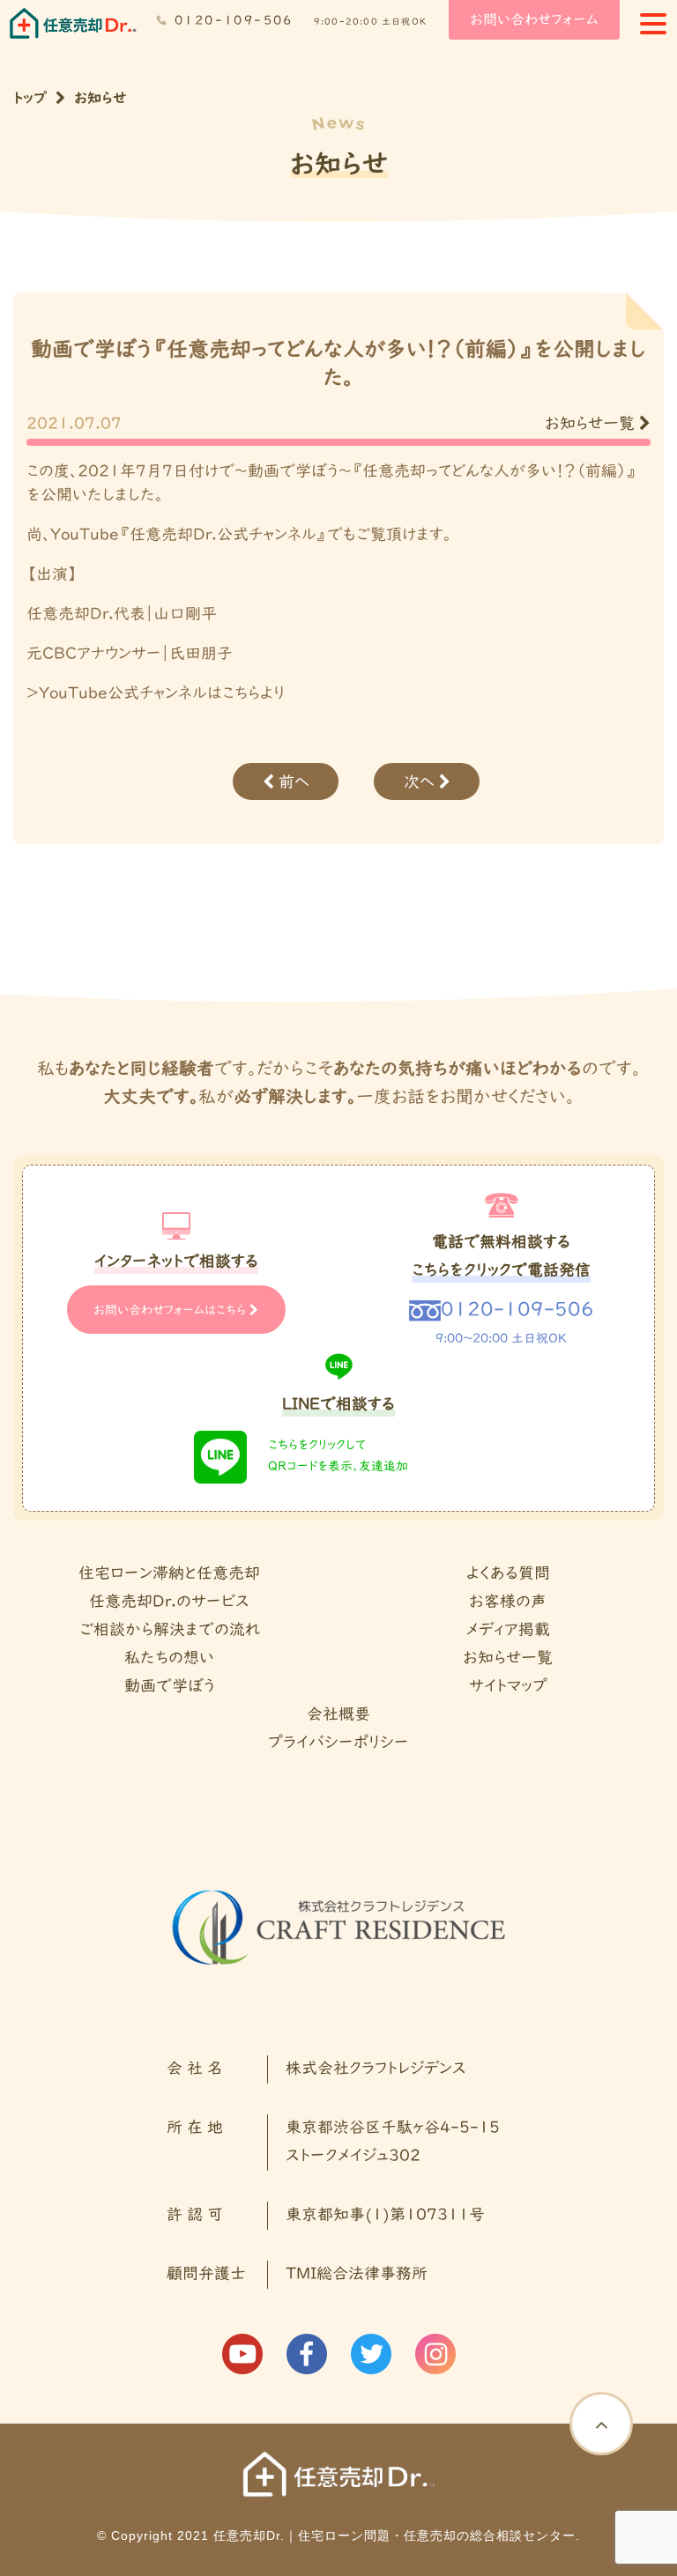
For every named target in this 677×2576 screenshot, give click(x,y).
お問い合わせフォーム (534, 20)
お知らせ (100, 99)
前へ (292, 783)
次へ (421, 783)
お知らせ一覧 (592, 424)
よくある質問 (508, 1574)
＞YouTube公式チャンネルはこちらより (156, 694)
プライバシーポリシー (338, 1743)
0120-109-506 (234, 21)
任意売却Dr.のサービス (169, 1602)
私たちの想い (169, 1658)
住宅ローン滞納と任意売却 (169, 1574)
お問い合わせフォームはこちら (171, 1311)
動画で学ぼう (170, 1687)
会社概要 (338, 1715)
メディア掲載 (508, 1630)
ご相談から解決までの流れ (170, 1630)
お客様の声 (508, 1602)
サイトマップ (508, 1687)
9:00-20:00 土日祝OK (370, 22)
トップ (30, 99)
